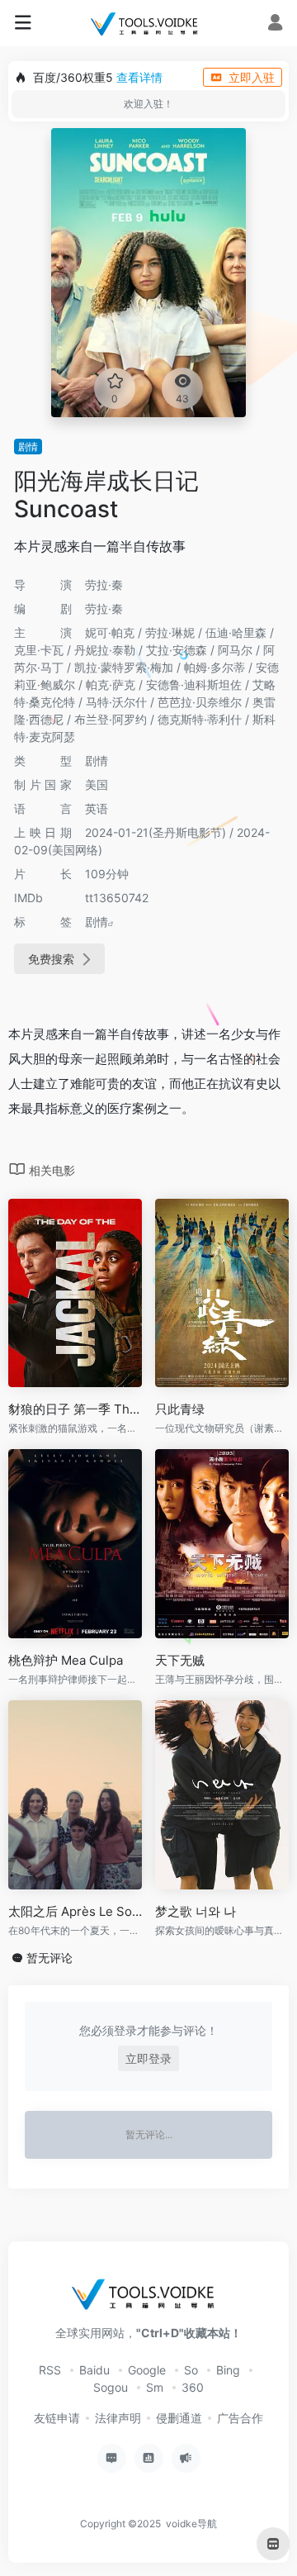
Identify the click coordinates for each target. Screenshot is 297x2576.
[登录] (275, 24)
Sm (155, 2387)
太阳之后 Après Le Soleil (75, 1911)
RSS (50, 2370)
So (191, 2370)
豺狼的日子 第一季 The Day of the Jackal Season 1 (75, 1409)
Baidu (94, 2370)
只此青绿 (180, 1409)
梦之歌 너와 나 (196, 1911)
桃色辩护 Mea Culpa (66, 1660)
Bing (228, 2370)
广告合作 (240, 2418)
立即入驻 (252, 77)
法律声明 (118, 2418)
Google (147, 2370)
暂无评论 (49, 1958)
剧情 (28, 447)
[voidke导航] (148, 23)
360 (193, 2387)
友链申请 (57, 2418)
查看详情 (139, 77)
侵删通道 (179, 2418)
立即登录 (148, 2058)
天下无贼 (180, 1660)
